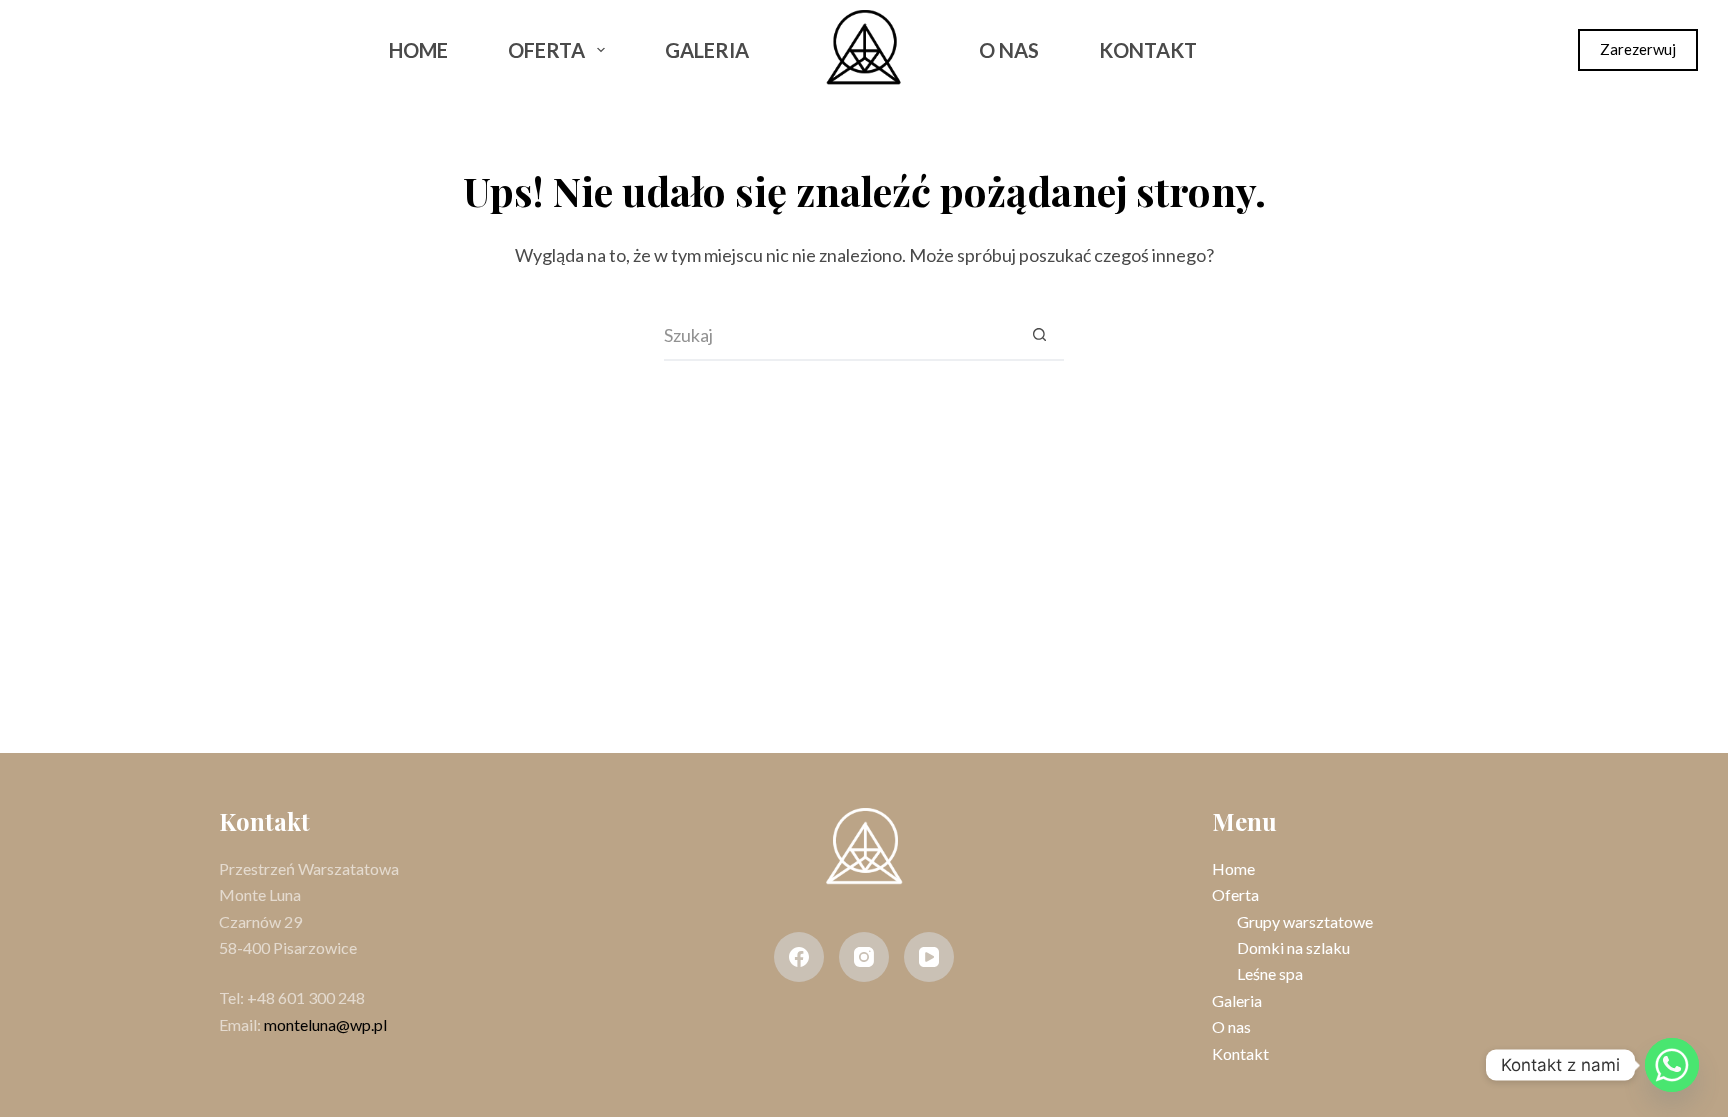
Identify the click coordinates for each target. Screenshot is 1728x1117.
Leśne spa (1270, 973)
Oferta (546, 50)
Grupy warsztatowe (1305, 921)
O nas (1009, 50)
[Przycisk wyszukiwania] (1039, 336)
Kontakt (1148, 50)
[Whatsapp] (1672, 1065)
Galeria (707, 50)
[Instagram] (102, 50)
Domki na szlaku (1293, 947)
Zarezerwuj (1638, 49)
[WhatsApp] (154, 50)
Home (418, 50)
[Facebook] (49, 50)
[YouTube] (929, 957)
